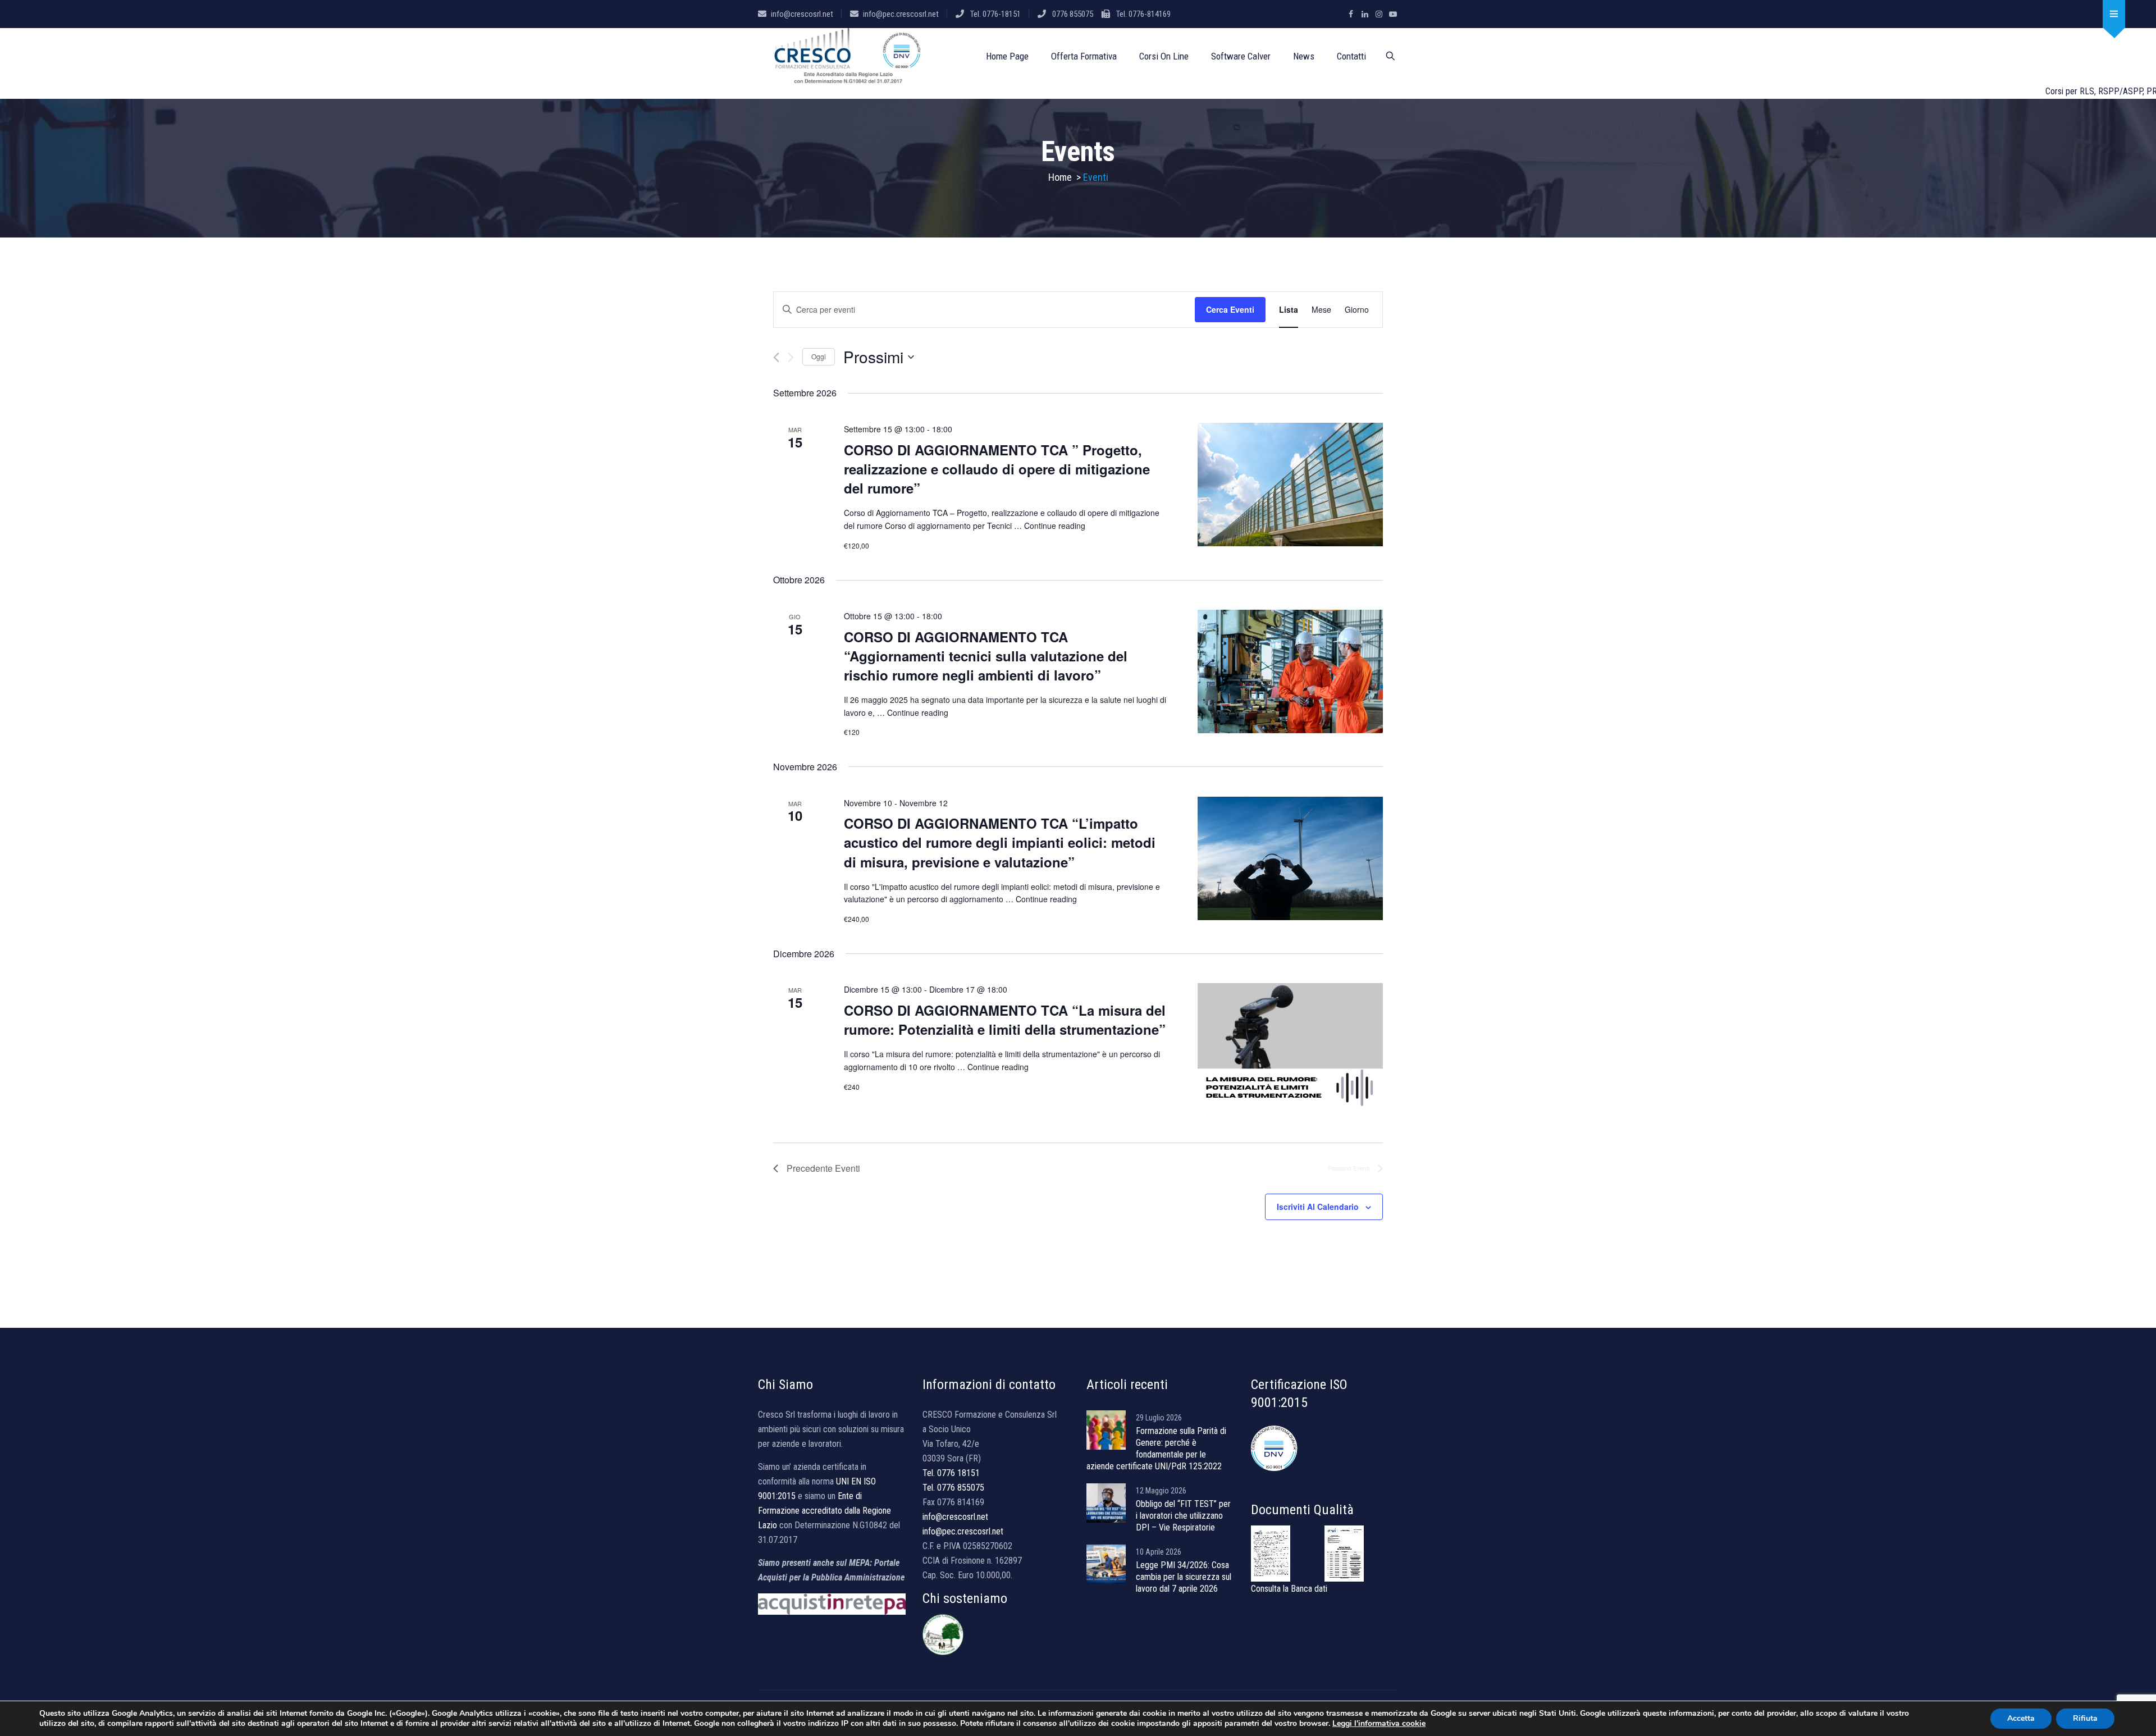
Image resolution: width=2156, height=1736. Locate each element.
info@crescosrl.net (802, 14)
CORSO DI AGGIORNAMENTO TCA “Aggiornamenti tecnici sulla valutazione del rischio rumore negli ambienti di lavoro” (986, 656)
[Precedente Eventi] (776, 357)
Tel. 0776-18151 (995, 14)
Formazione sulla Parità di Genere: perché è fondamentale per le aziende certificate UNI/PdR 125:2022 (1156, 1449)
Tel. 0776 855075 (953, 1488)
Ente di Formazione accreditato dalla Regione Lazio (825, 1511)
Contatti (1351, 56)
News (1304, 56)
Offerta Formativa (1084, 56)
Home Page (1007, 56)
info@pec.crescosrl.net (901, 14)
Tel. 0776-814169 (1143, 14)
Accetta (2021, 1718)
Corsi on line (1164, 56)
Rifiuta (2085, 1718)
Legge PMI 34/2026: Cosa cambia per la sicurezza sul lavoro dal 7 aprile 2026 (1184, 1577)
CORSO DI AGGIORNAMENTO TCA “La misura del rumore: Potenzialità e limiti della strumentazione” (1005, 1020)
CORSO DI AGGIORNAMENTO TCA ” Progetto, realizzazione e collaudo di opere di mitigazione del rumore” (997, 469)
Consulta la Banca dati (1289, 1589)
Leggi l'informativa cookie (1379, 1723)
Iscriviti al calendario (1318, 1207)
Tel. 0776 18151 (951, 1473)
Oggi (819, 356)
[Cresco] (849, 56)
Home (1060, 177)
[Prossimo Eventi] (791, 357)
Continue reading (1055, 526)
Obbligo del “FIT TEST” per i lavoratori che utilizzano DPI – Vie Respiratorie (1183, 1516)
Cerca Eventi (1230, 309)
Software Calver (1241, 56)
